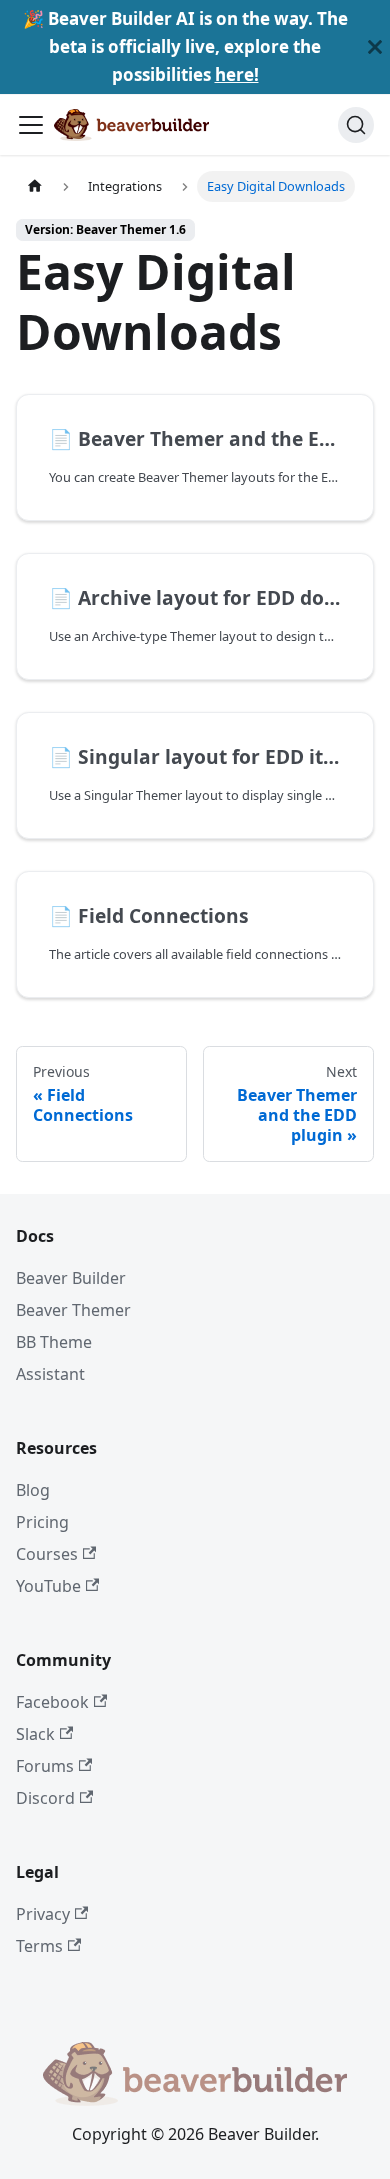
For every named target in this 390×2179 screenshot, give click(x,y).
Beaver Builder (71, 1278)
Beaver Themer (73, 1310)
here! (237, 74)
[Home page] (35, 186)
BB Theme (54, 1342)
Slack (35, 1734)
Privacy (43, 1914)
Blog (33, 1490)
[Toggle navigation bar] (31, 125)
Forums (45, 1766)
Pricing (42, 1522)
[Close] (375, 47)
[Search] (356, 125)
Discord (45, 1798)
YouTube (48, 1586)
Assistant (50, 1374)
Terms (39, 1946)
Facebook (52, 1702)
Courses (47, 1554)
